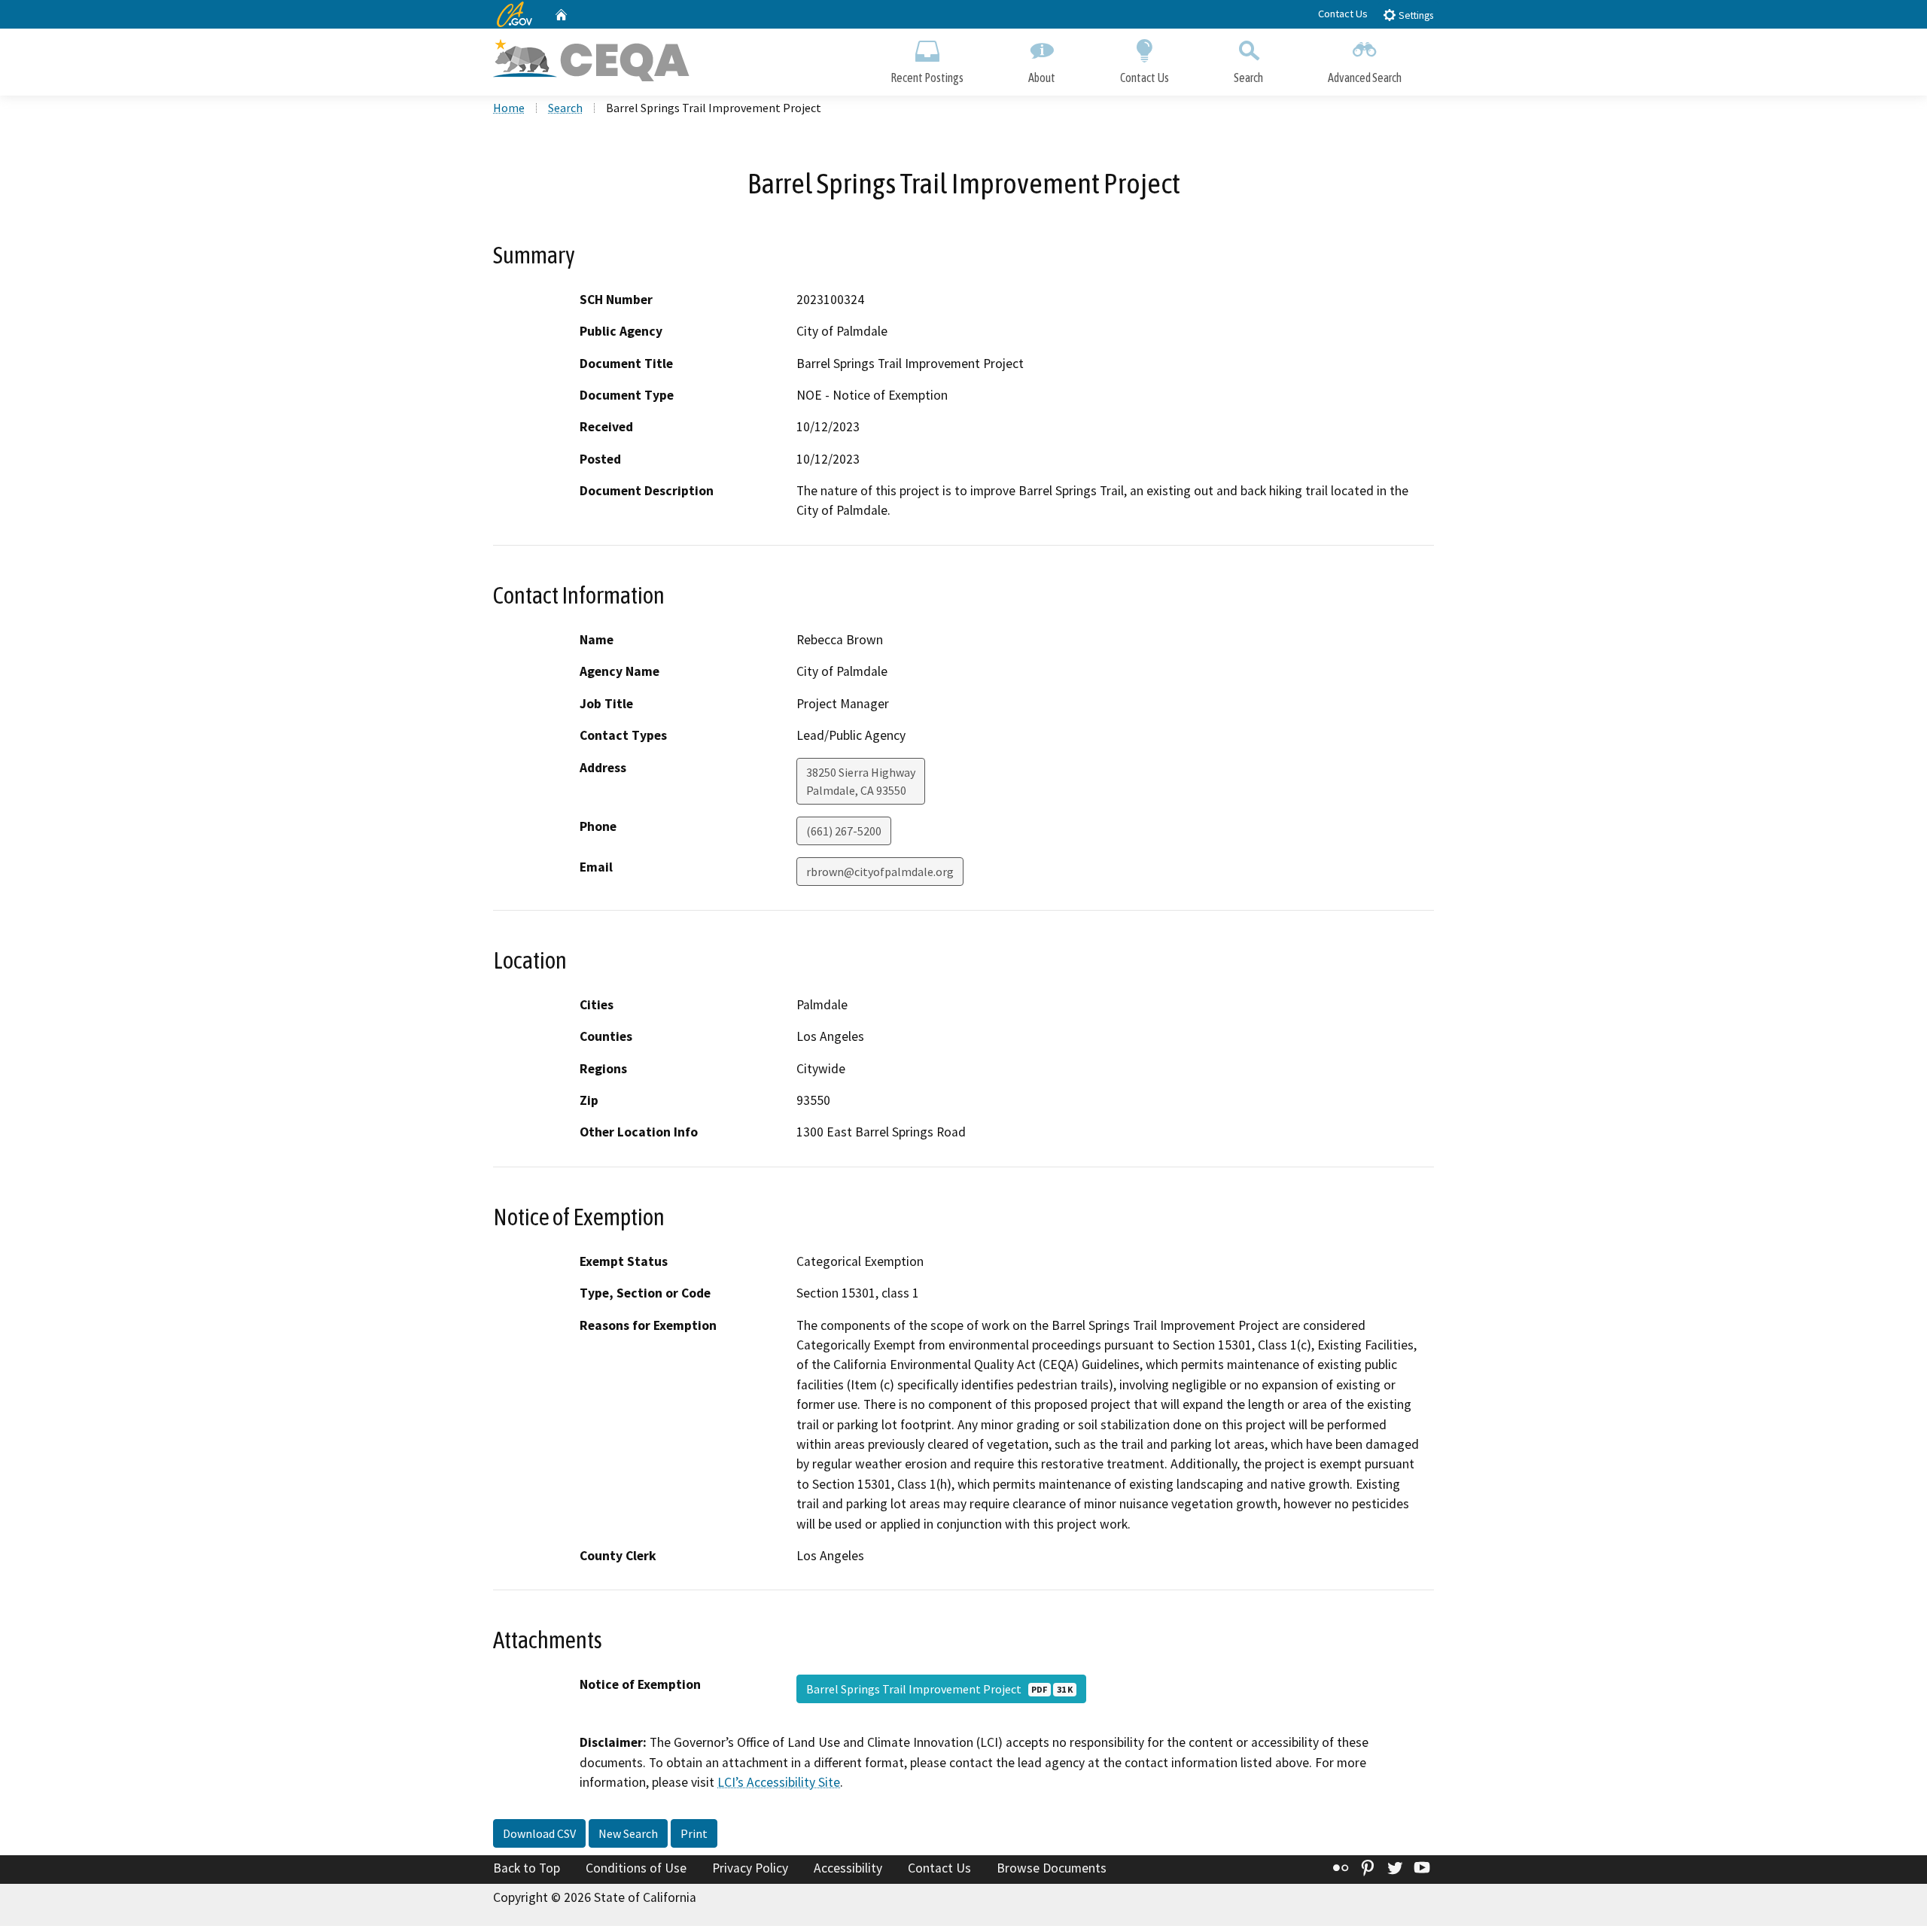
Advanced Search (1365, 78)
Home (509, 108)
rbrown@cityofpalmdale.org (880, 872)
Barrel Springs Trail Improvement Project (939, 1689)
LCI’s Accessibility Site (779, 1782)
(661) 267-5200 (844, 831)
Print (694, 1833)
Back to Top (527, 1868)
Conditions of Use (636, 1868)
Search (1248, 78)
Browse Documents (1052, 1868)
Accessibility (848, 1868)
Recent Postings (927, 78)
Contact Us (1343, 14)
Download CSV (539, 1833)
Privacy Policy (750, 1868)
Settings (1415, 15)
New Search (628, 1833)
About (1042, 78)
